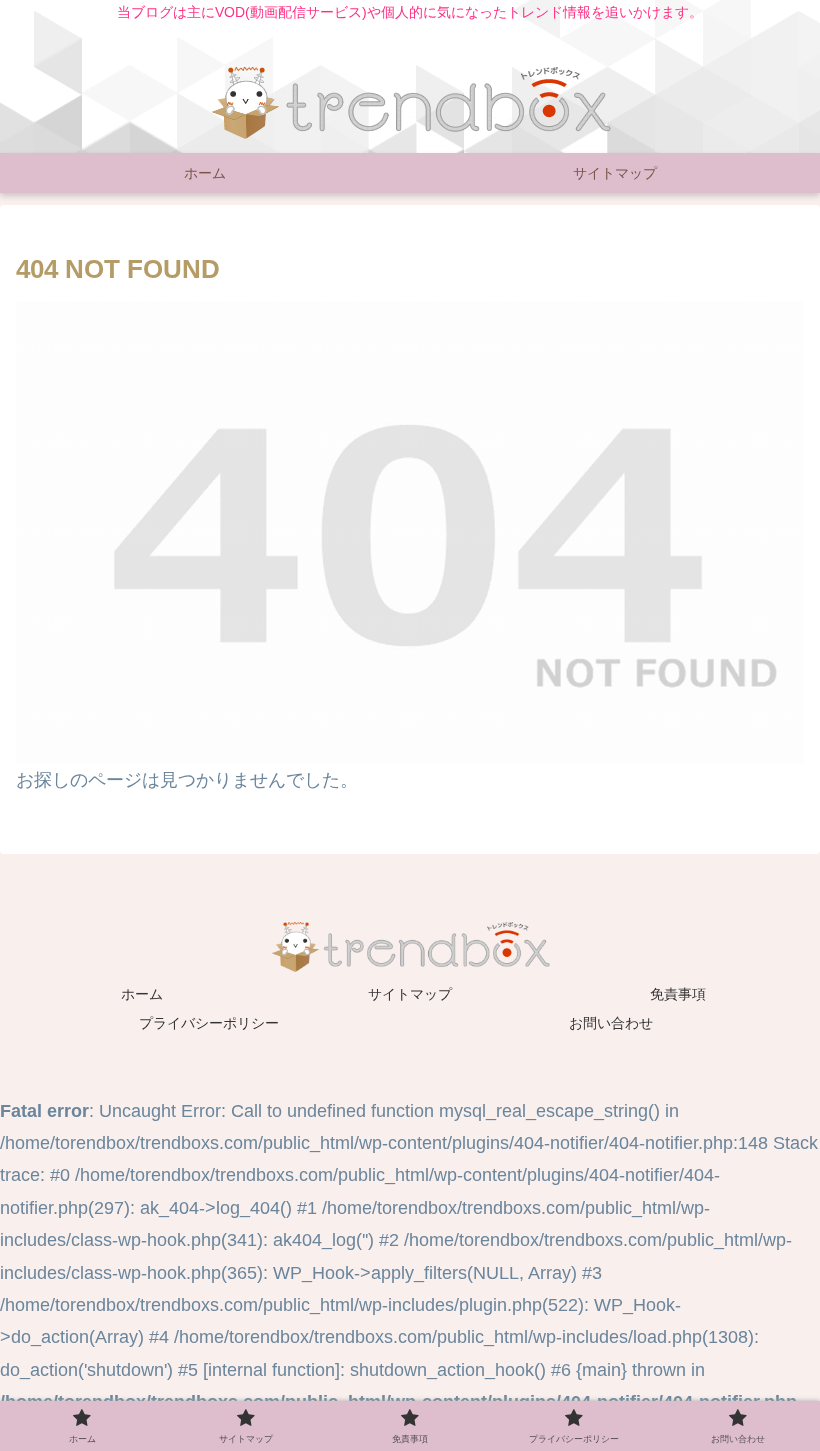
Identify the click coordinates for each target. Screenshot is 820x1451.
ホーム (142, 994)
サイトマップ (410, 994)
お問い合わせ (611, 1023)
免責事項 (678, 994)
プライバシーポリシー (209, 1023)
